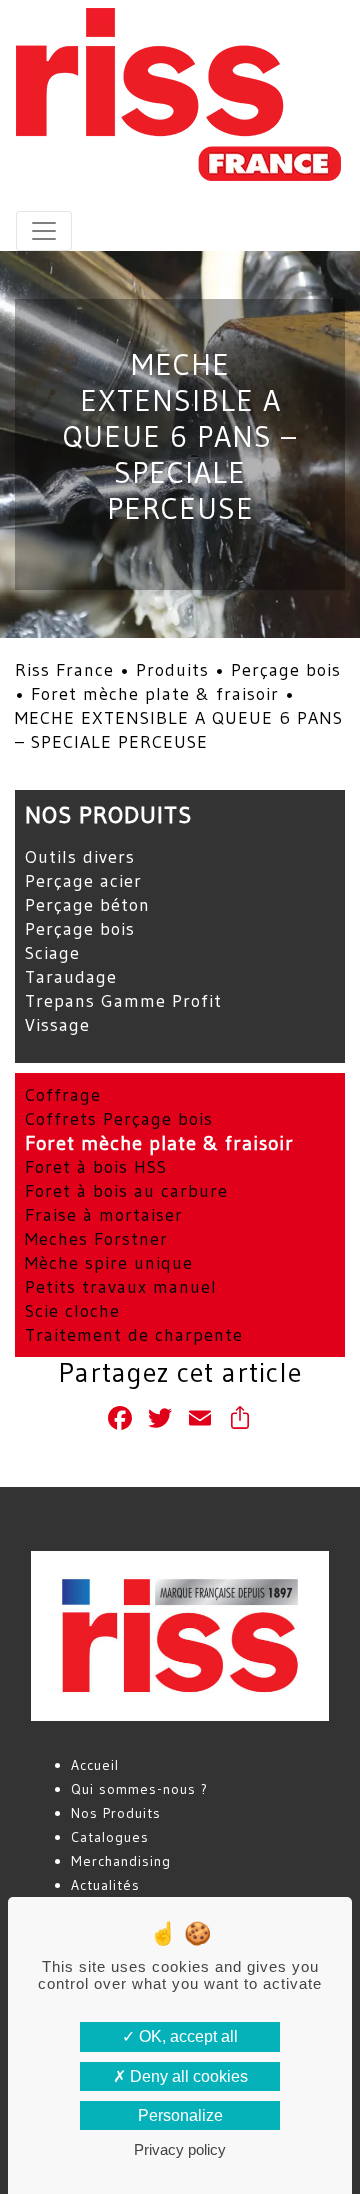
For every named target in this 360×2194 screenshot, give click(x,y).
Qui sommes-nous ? (139, 1789)
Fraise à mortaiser (104, 1215)
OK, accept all (186, 2036)
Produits (172, 670)
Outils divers (80, 857)
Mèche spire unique (109, 1263)
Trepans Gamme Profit (123, 1001)
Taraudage (71, 977)
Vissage (57, 1025)
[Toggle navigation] (44, 231)
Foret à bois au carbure (126, 1191)
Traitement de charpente (134, 1335)
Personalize (180, 2115)
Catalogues (110, 1837)
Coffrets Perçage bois (119, 1119)
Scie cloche (72, 1311)
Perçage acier (83, 881)
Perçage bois (286, 670)
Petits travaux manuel (121, 1287)
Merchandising (121, 1861)
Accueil (95, 1765)
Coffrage (63, 1095)
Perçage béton (87, 905)
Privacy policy (180, 2149)
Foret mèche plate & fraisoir (155, 694)
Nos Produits (116, 1813)
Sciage (52, 953)
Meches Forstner (96, 1239)
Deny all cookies (187, 2076)
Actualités (105, 1885)
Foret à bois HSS (96, 1167)
